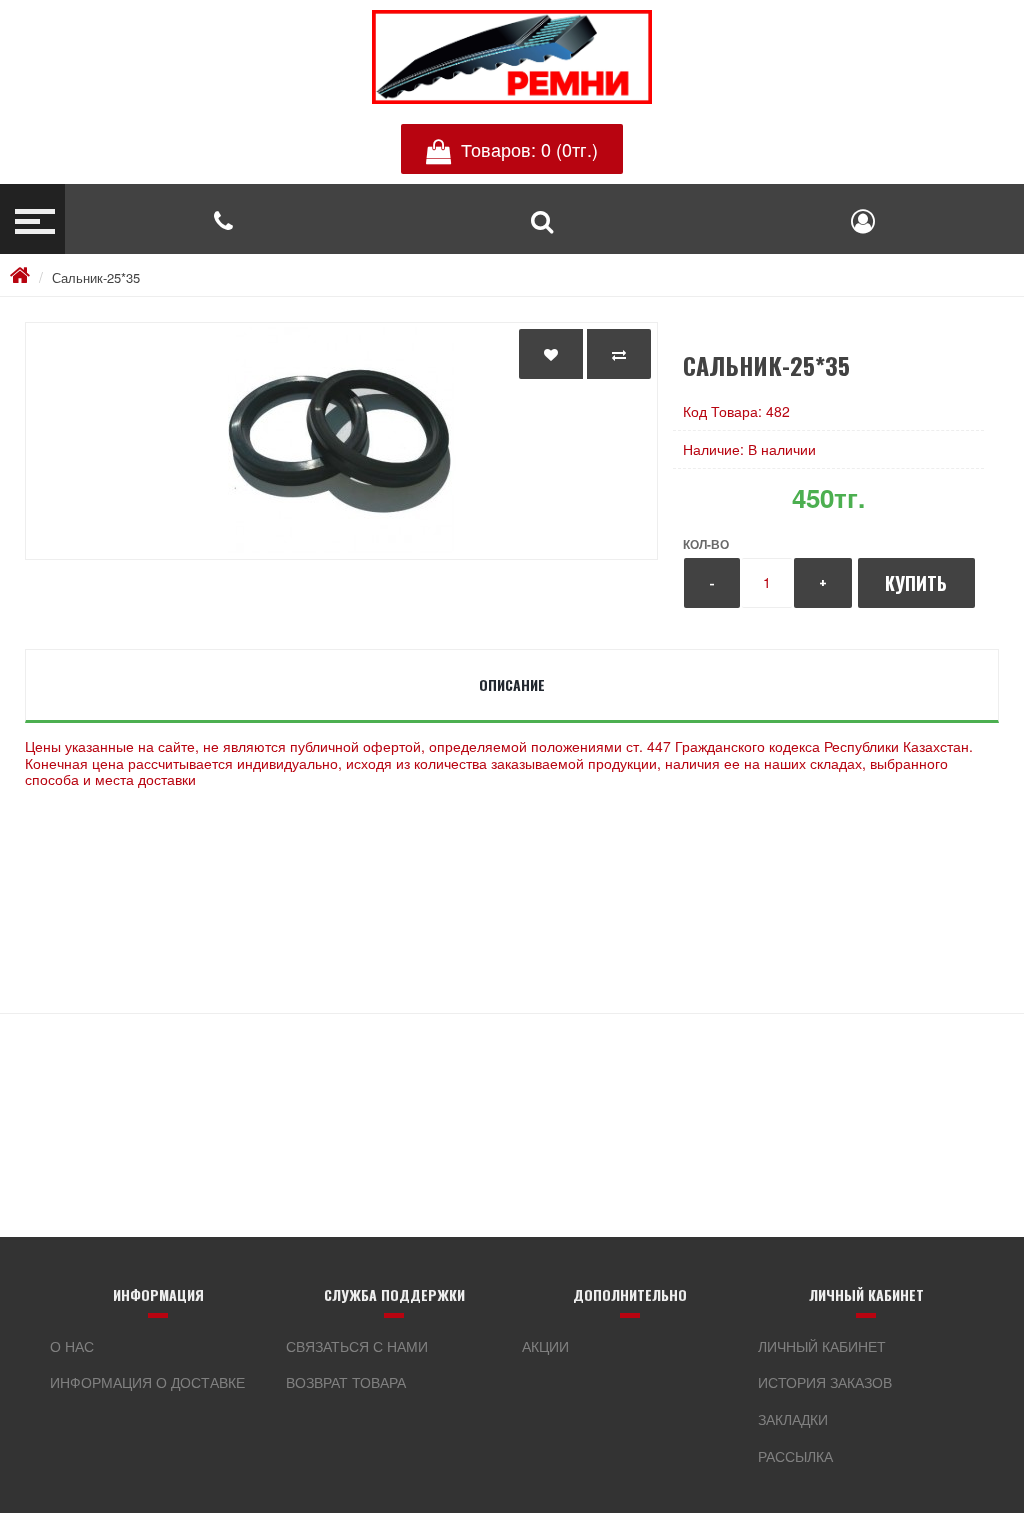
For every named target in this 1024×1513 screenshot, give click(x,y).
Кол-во (706, 544)
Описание (512, 684)
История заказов (825, 1382)
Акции (545, 1346)
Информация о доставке (147, 1382)
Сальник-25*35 (96, 277)
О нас (72, 1346)
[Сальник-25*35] (341, 441)
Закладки (793, 1419)
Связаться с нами (357, 1346)
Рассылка (795, 1456)
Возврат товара (346, 1382)
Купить (916, 583)
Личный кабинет (822, 1346)
